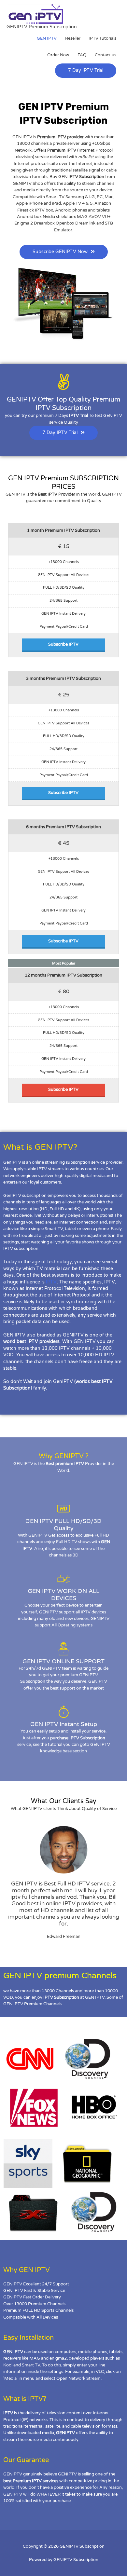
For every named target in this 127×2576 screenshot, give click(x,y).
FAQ (82, 55)
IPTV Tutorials (102, 38)
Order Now (58, 55)
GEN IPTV (47, 38)
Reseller (73, 38)
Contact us (106, 55)
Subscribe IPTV (63, 644)
